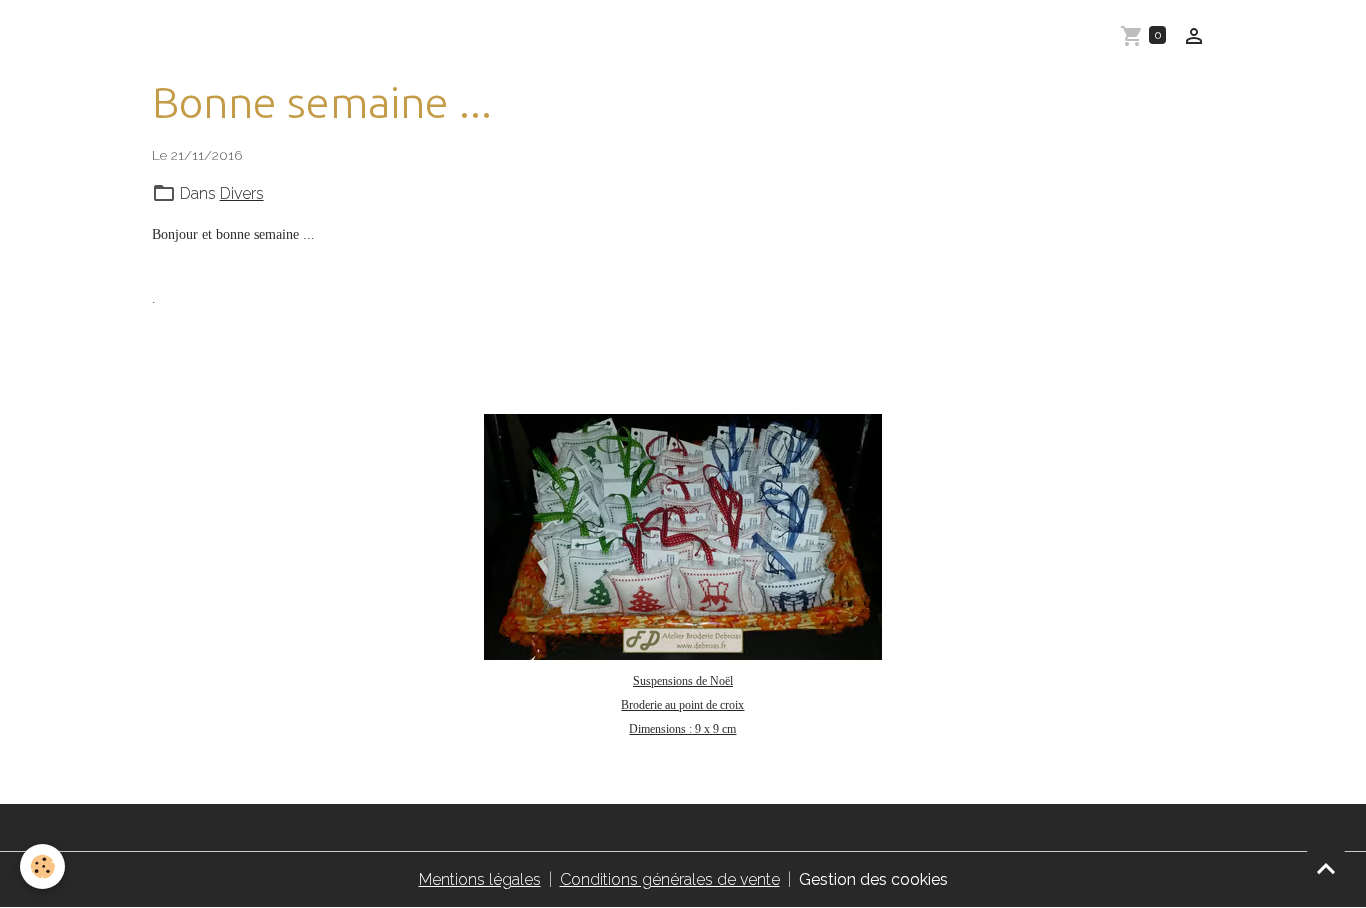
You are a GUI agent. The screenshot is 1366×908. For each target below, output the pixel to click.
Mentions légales (480, 879)
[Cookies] (42, 866)
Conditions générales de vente (670, 879)
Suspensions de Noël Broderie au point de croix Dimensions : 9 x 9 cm (682, 705)
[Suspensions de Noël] (683, 537)
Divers (242, 193)
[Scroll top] (1326, 868)
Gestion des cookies (873, 879)
